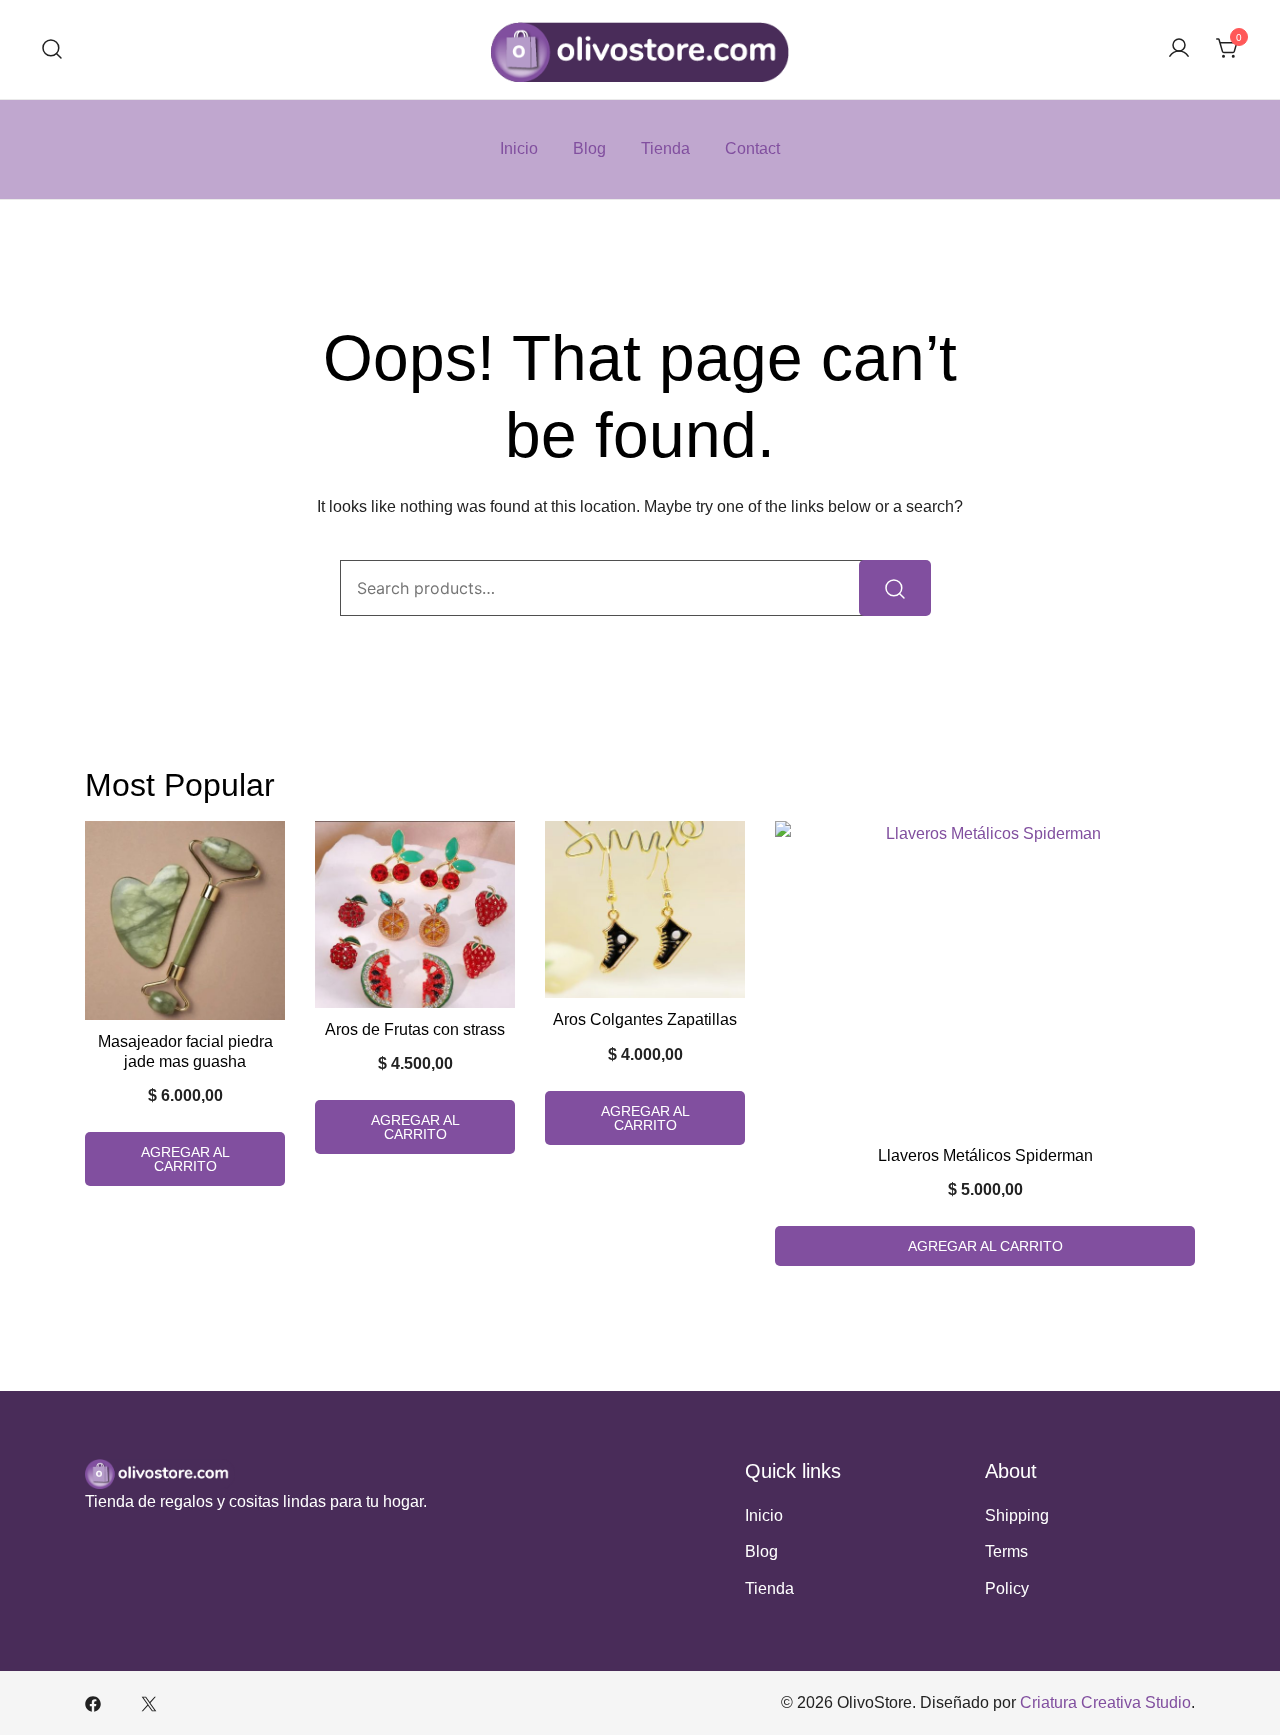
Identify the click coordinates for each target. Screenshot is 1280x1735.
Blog (589, 148)
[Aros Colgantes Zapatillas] (645, 910)
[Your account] (1179, 49)
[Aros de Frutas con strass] (415, 914)
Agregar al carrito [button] (185, 1159)
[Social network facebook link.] (93, 1702)
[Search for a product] (52, 49)
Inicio (519, 148)
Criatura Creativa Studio (1105, 1702)
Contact (752, 148)
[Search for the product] (895, 588)
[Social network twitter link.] (149, 1702)
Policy (1007, 1588)
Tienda (665, 148)
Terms (1006, 1551)
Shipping (1017, 1515)
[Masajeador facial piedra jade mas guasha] (185, 921)
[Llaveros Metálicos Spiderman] (985, 977)
